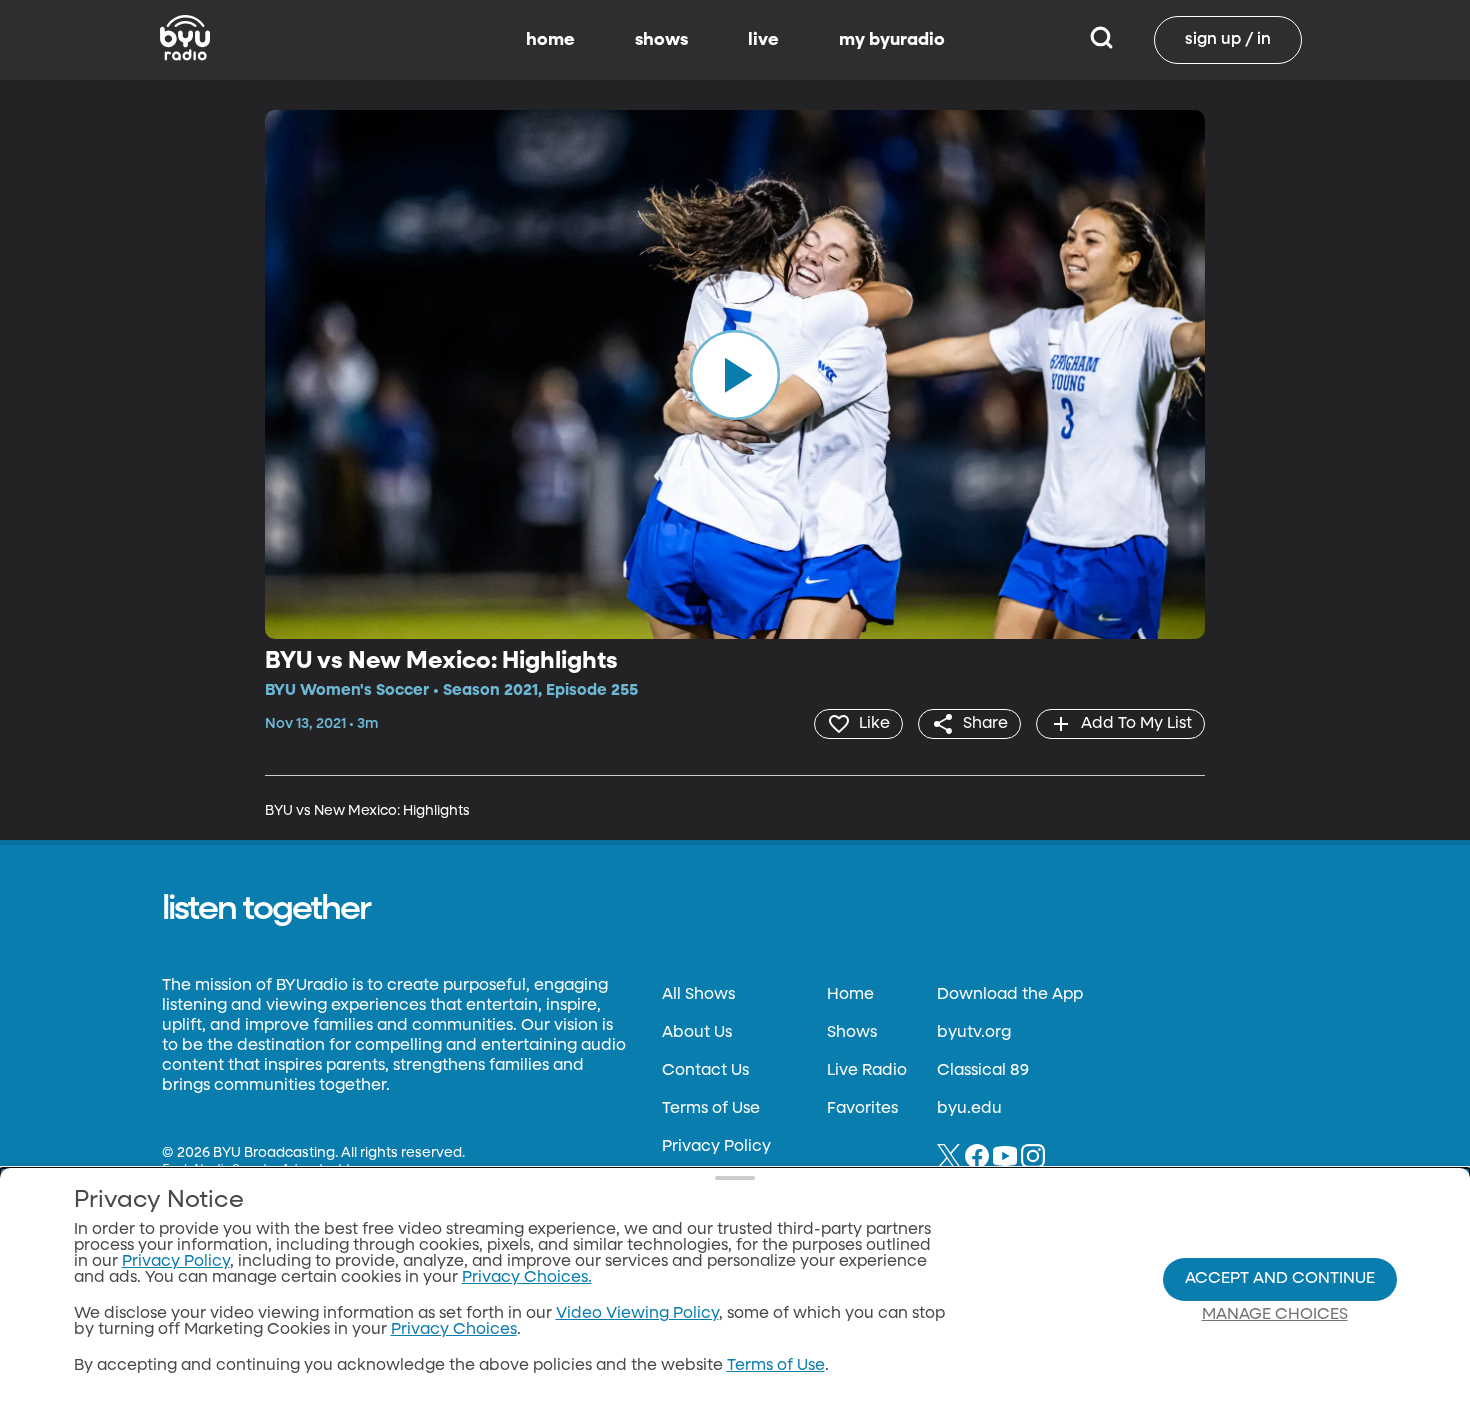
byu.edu (969, 1109)
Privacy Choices (454, 1330)
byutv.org (974, 1033)
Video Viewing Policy (637, 1314)
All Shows (698, 995)
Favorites (862, 1109)
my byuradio (892, 40)
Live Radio (867, 1071)
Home (850, 995)
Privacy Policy (716, 1147)
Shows (852, 1033)
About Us (697, 1033)
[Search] (1101, 40)
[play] (735, 374)
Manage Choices (1275, 1315)
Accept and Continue (1280, 1279)
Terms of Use (711, 1109)
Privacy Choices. (527, 1278)
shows (661, 40)
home (550, 40)
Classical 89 (983, 1071)
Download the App (1010, 995)
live (763, 40)
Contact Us (705, 1071)
